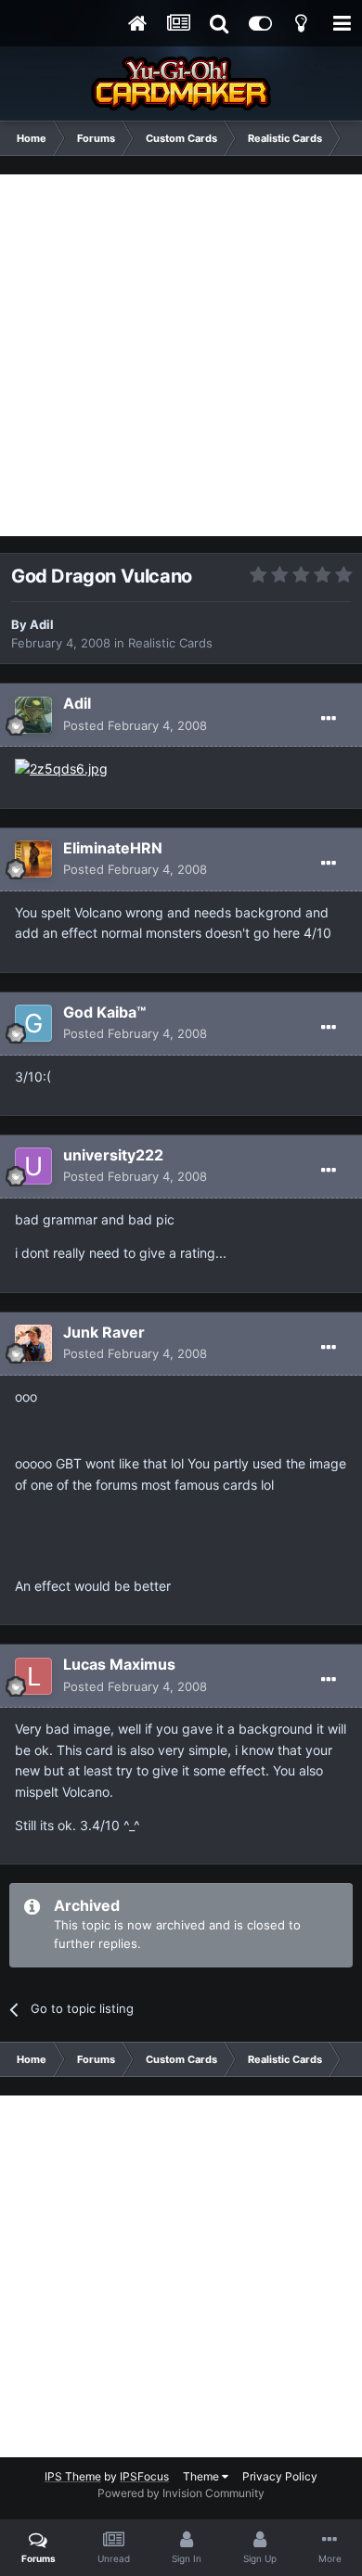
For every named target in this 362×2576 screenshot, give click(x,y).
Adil (42, 624)
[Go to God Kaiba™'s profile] (33, 1023)
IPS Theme (73, 2476)
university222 (113, 1155)
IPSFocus (144, 2476)
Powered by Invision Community (181, 2493)
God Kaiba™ (104, 1012)
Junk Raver (104, 1332)
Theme (202, 2476)
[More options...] (329, 719)
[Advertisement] (181, 355)
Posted (135, 725)
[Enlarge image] (61, 768)
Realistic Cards (170, 643)
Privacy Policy (280, 2476)
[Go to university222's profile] (33, 1166)
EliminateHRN (113, 848)
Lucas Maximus (119, 1664)
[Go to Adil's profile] (33, 715)
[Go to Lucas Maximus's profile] (33, 1676)
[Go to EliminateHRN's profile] (33, 859)
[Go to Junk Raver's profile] (33, 1343)
